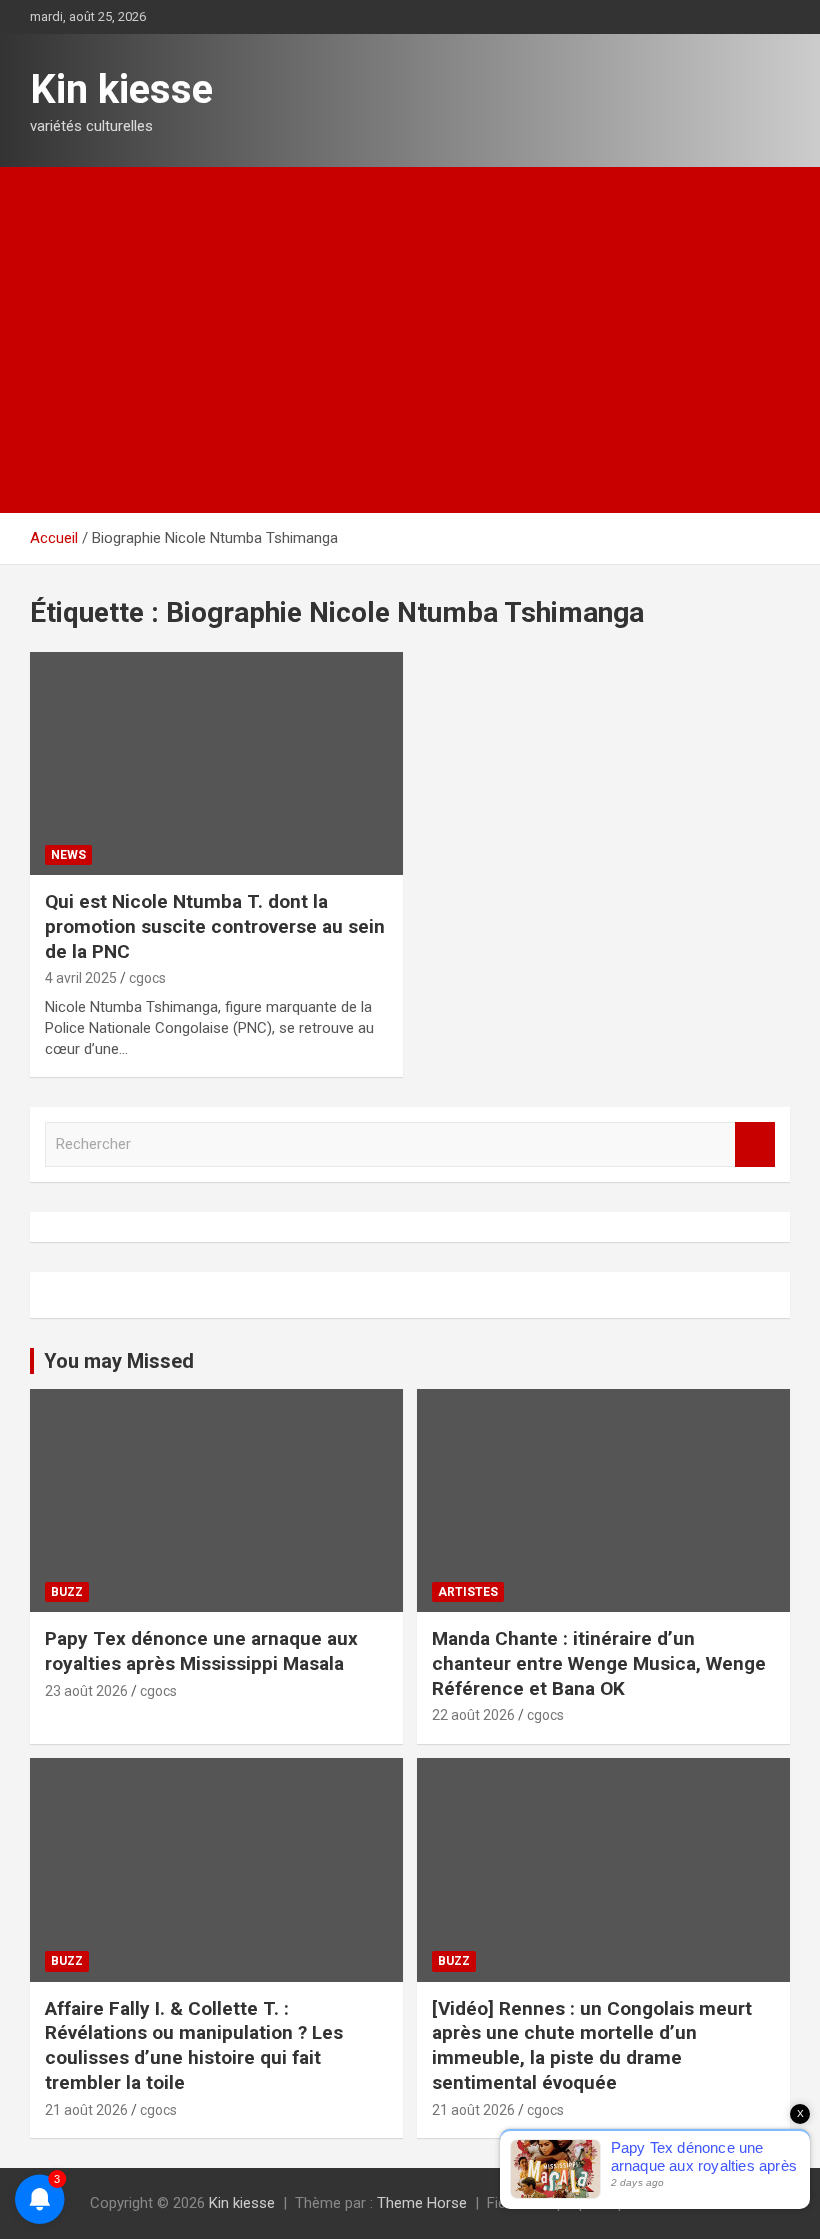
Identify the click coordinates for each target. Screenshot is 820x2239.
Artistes (468, 1592)
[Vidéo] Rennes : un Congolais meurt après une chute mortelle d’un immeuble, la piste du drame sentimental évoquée (592, 2045)
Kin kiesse (121, 89)
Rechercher (755, 1144)
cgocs (147, 978)
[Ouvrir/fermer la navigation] (55, 490)
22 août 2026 (473, 1715)
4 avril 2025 (81, 978)
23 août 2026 (86, 1691)
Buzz (67, 1592)
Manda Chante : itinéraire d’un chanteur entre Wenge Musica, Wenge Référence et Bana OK (599, 1663)
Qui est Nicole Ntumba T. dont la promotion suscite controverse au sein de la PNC (215, 926)
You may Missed (119, 1361)
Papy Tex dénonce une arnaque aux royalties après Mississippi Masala (201, 1651)
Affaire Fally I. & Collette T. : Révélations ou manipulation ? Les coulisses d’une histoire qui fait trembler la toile (194, 2045)
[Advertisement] (410, 317)
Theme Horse (422, 2203)
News (68, 855)
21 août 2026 (86, 2110)
